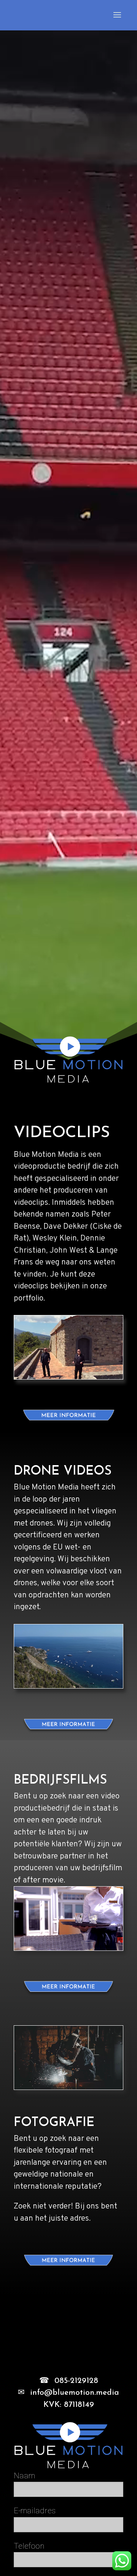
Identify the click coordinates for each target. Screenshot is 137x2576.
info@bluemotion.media (75, 2393)
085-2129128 (76, 2381)
